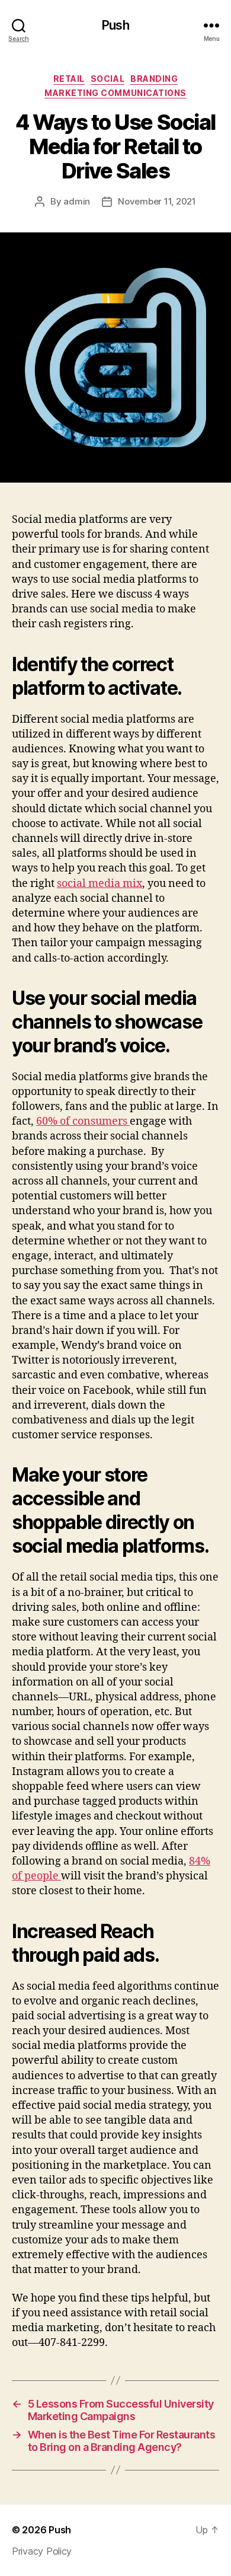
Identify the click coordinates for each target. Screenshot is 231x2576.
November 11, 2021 (157, 201)
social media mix (100, 884)
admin (77, 201)
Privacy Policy (42, 2551)
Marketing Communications (115, 93)
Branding (154, 79)
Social (108, 79)
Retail (69, 79)
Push (115, 25)
